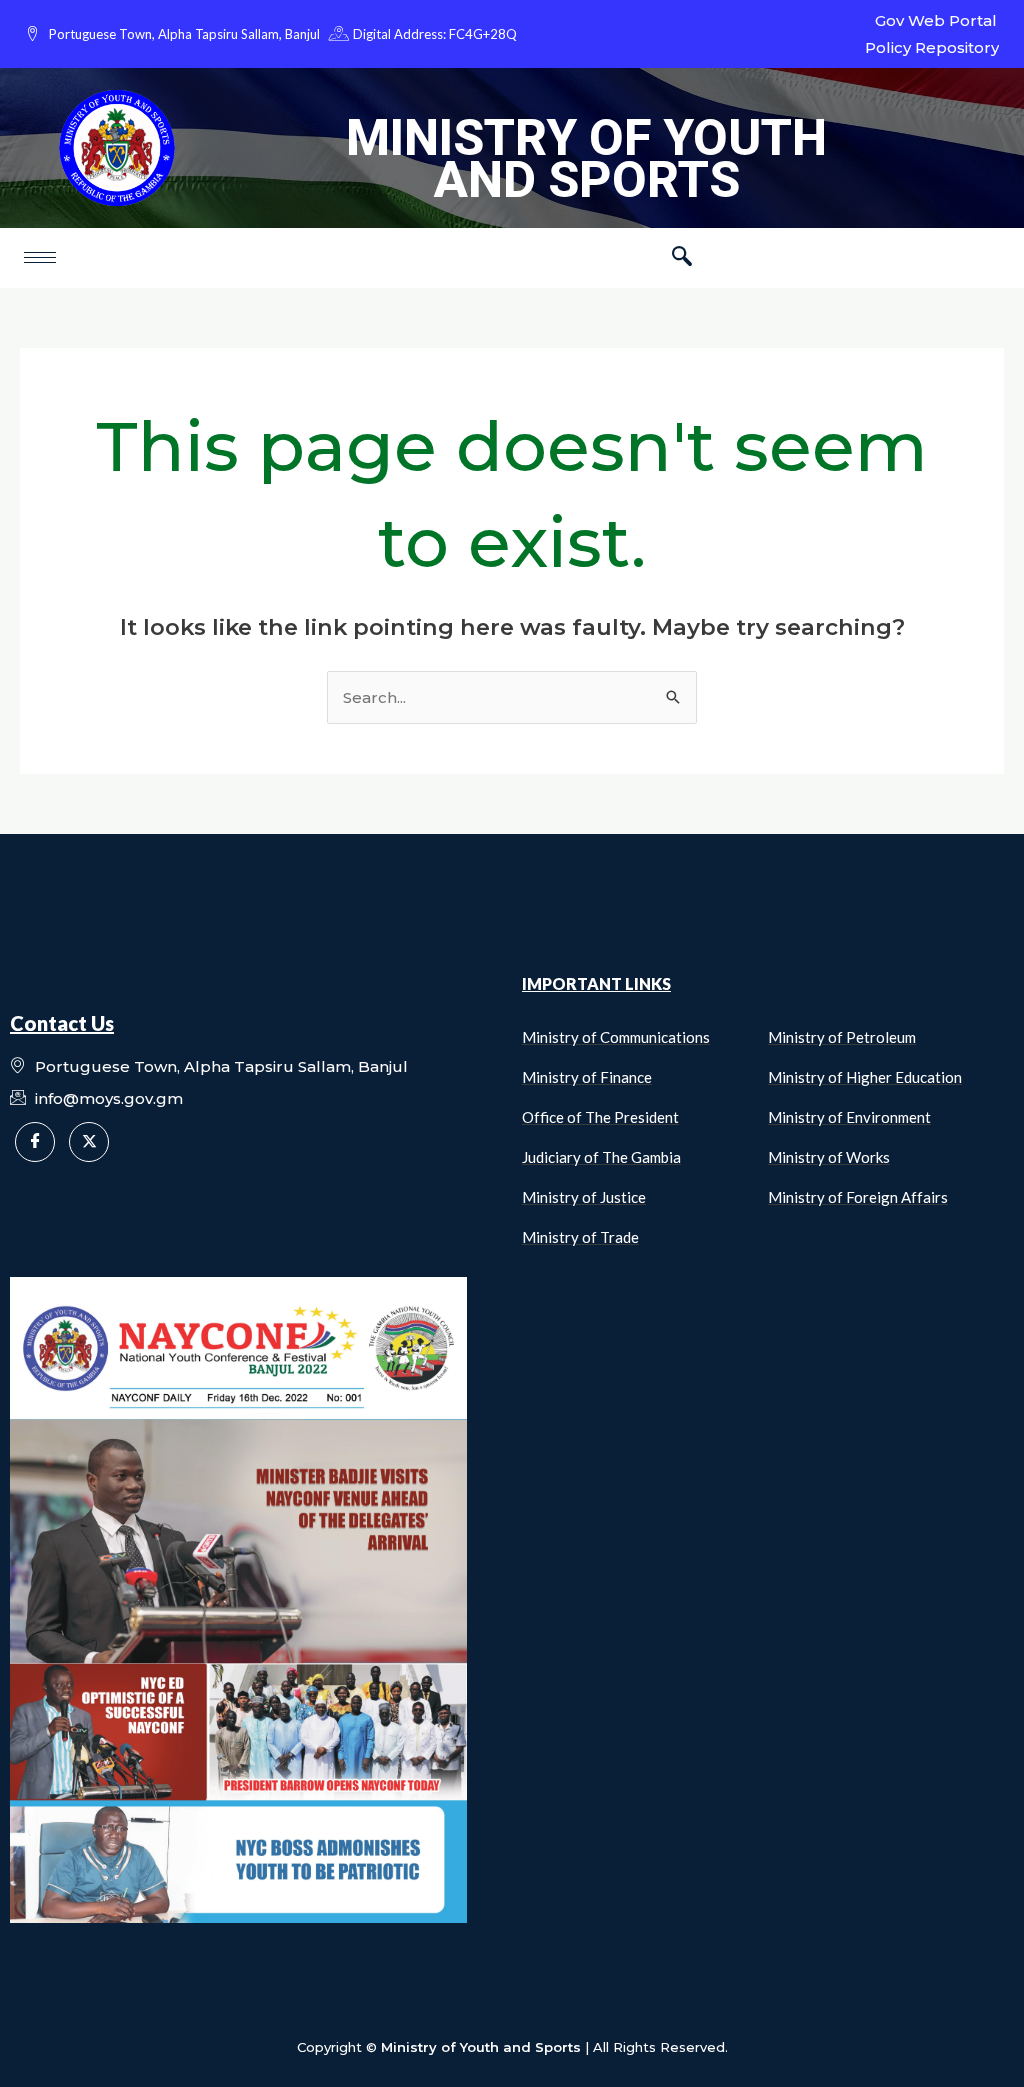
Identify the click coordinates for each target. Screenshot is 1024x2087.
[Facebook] (35, 1142)
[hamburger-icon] (40, 257)
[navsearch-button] (682, 258)
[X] (89, 1142)
